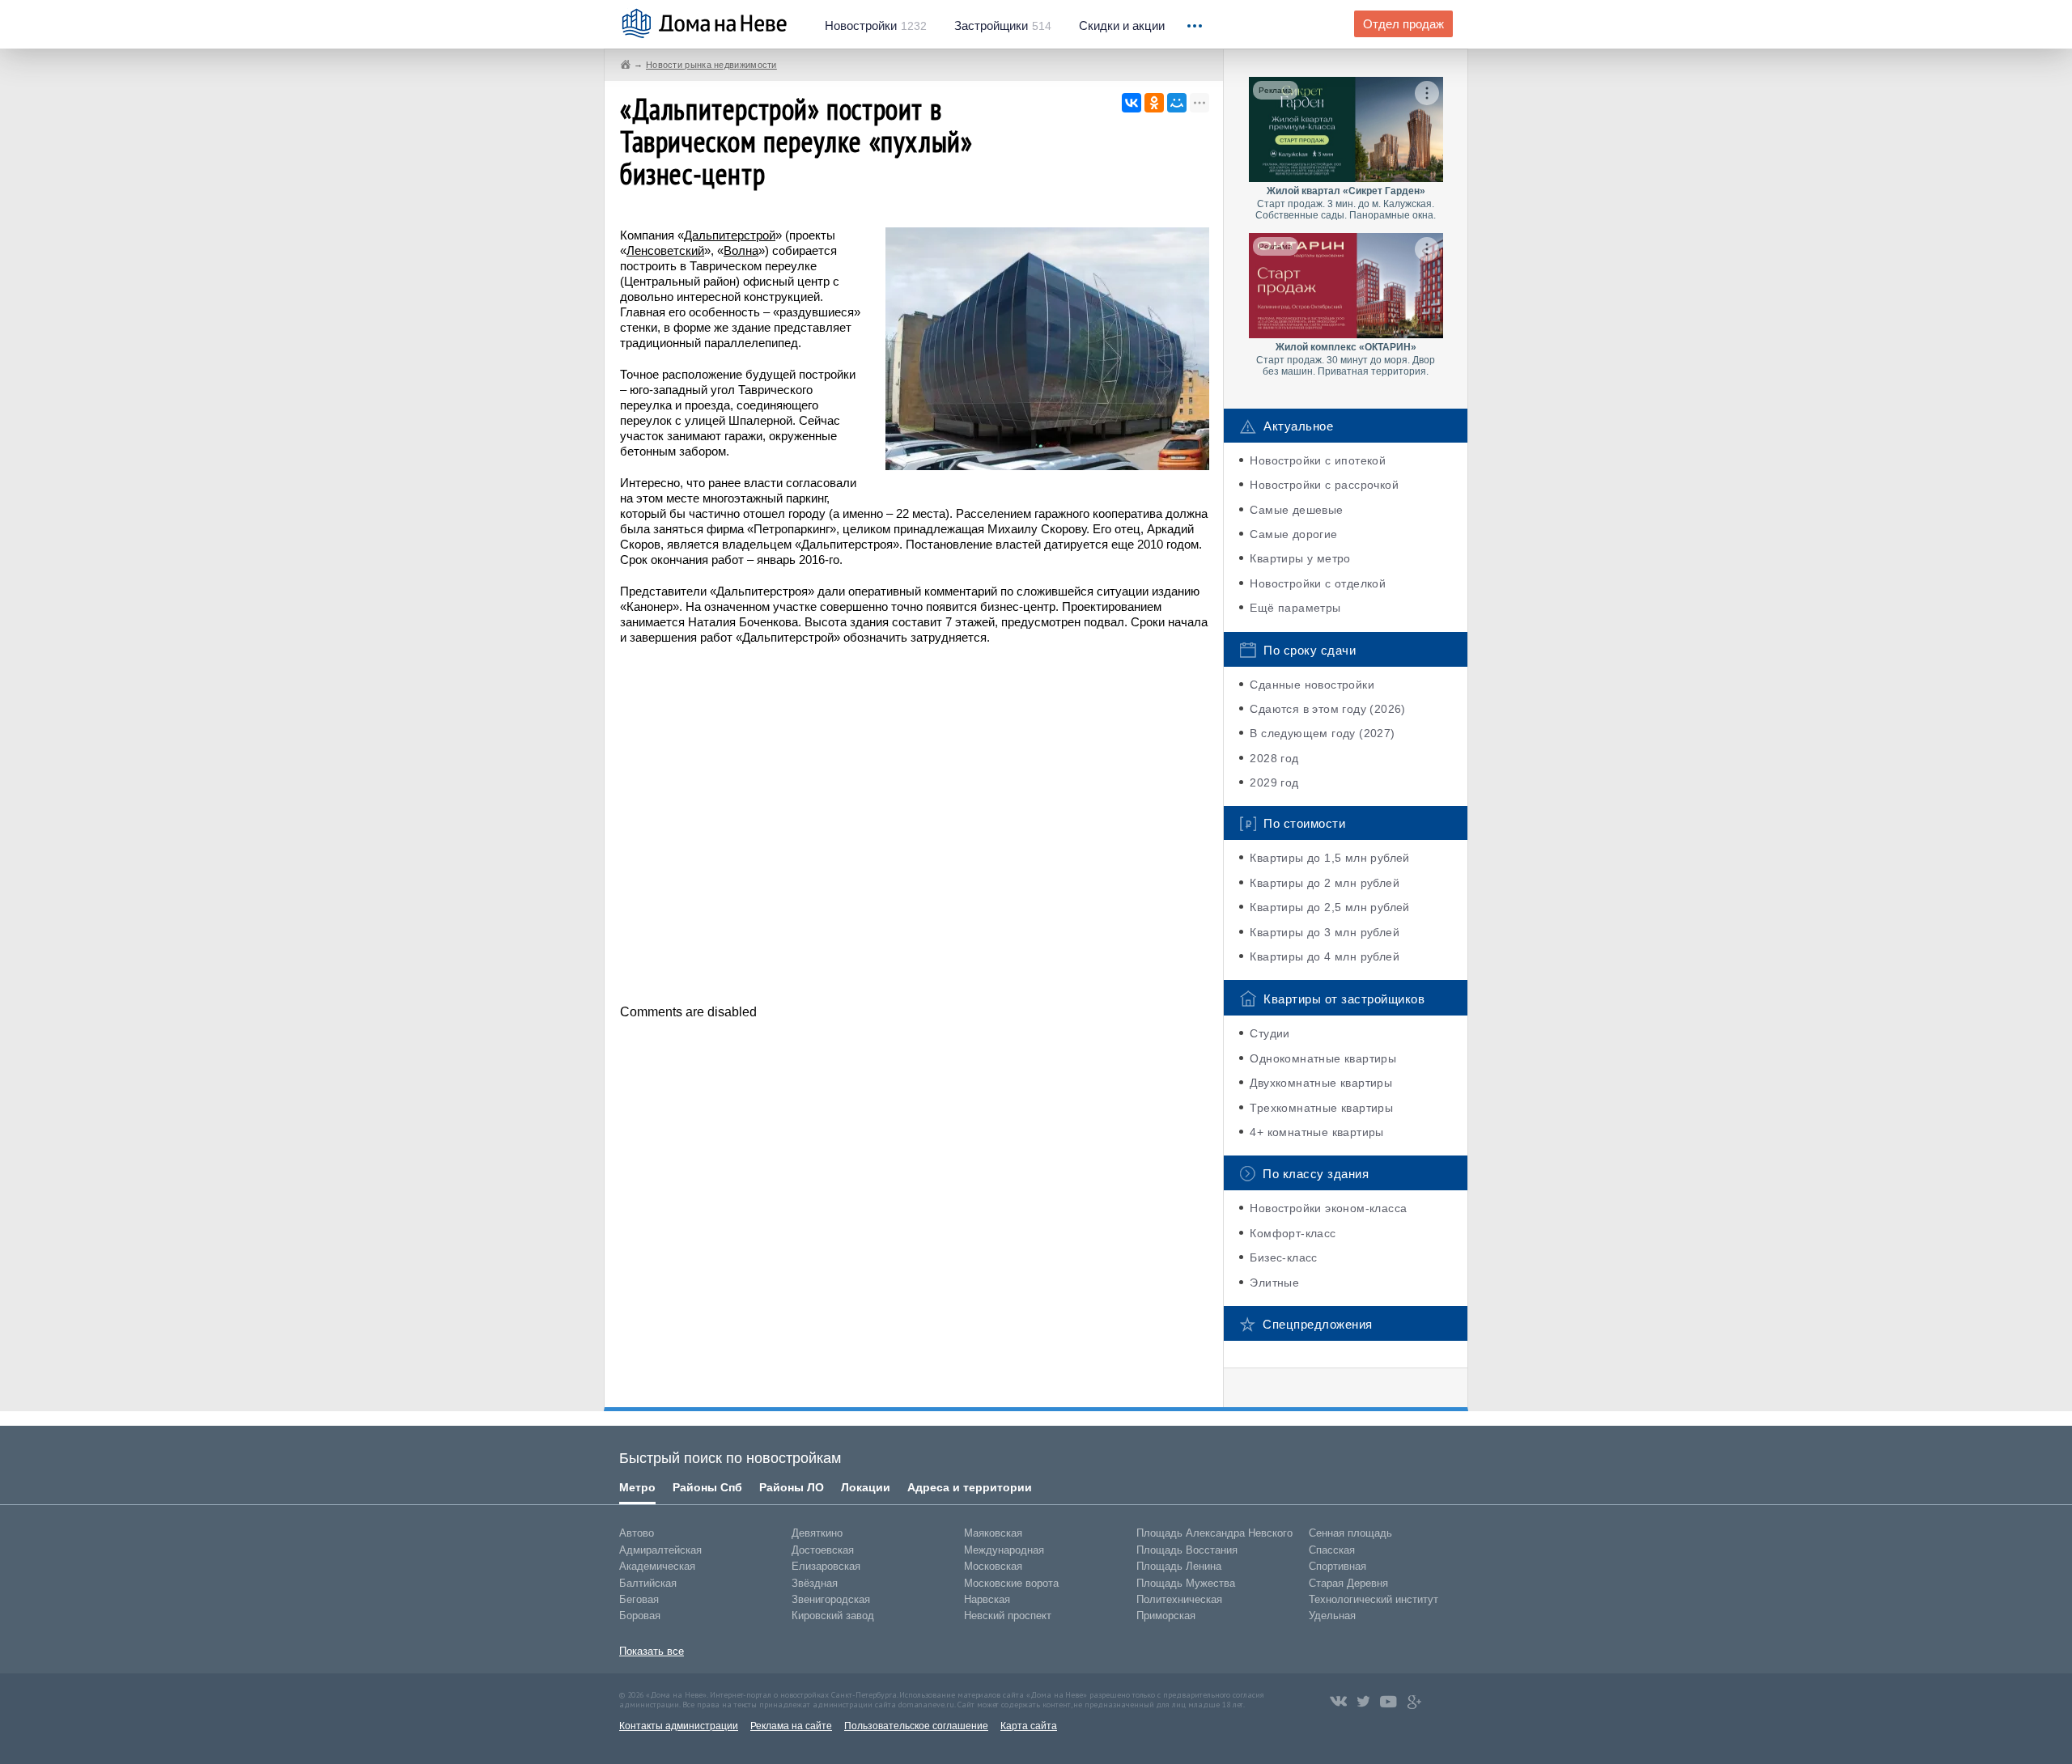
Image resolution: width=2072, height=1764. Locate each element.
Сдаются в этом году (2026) (1327, 709)
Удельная (1332, 1616)
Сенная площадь (1350, 1533)
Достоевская (823, 1550)
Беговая (639, 1599)
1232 (876, 26)
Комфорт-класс (1293, 1233)
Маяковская (993, 1533)
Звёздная (815, 1583)
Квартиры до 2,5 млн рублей (1329, 907)
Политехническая (1179, 1599)
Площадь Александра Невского (1214, 1533)
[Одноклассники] (1154, 103)
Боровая (640, 1616)
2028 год (1274, 758)
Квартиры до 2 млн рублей (1325, 883)
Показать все (652, 1651)
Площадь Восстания (1187, 1550)
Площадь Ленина (1179, 1566)
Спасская (1332, 1550)
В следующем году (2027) (1322, 733)
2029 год (1274, 782)
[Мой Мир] (1177, 103)
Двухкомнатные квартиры (1321, 1083)
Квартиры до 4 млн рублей (1325, 956)
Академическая (657, 1566)
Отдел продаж (1403, 24)
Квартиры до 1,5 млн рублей (1329, 858)
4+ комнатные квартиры (1316, 1132)
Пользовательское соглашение (916, 1726)
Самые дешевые (1296, 510)
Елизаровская (826, 1566)
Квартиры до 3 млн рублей (1325, 932)
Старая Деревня (1348, 1583)
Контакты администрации (679, 1726)
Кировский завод (833, 1616)
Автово (637, 1533)
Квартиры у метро (1300, 558)
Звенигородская (831, 1599)
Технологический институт (1374, 1599)
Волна (741, 250)
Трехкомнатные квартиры (1321, 1108)
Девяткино (817, 1533)
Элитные (1274, 1283)
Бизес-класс (1283, 1257)
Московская (993, 1566)
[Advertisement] (915, 823)
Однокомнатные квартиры (1323, 1058)
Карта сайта (1029, 1726)
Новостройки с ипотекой (1318, 460)
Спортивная (1337, 1566)
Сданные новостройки (1312, 685)
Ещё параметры (1295, 608)
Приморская (1166, 1616)
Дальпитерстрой (730, 235)
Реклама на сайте (791, 1726)
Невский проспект (1008, 1616)
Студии (1270, 1033)
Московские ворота (1011, 1583)
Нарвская (987, 1599)
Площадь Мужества (1186, 1583)
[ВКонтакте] (1132, 103)
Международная (1004, 1550)
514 (1003, 26)
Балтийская (648, 1583)
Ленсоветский (665, 250)
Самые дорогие (1293, 534)
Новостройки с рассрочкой (1324, 485)
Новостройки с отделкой (1318, 583)
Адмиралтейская (660, 1550)
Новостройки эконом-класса (1328, 1208)
